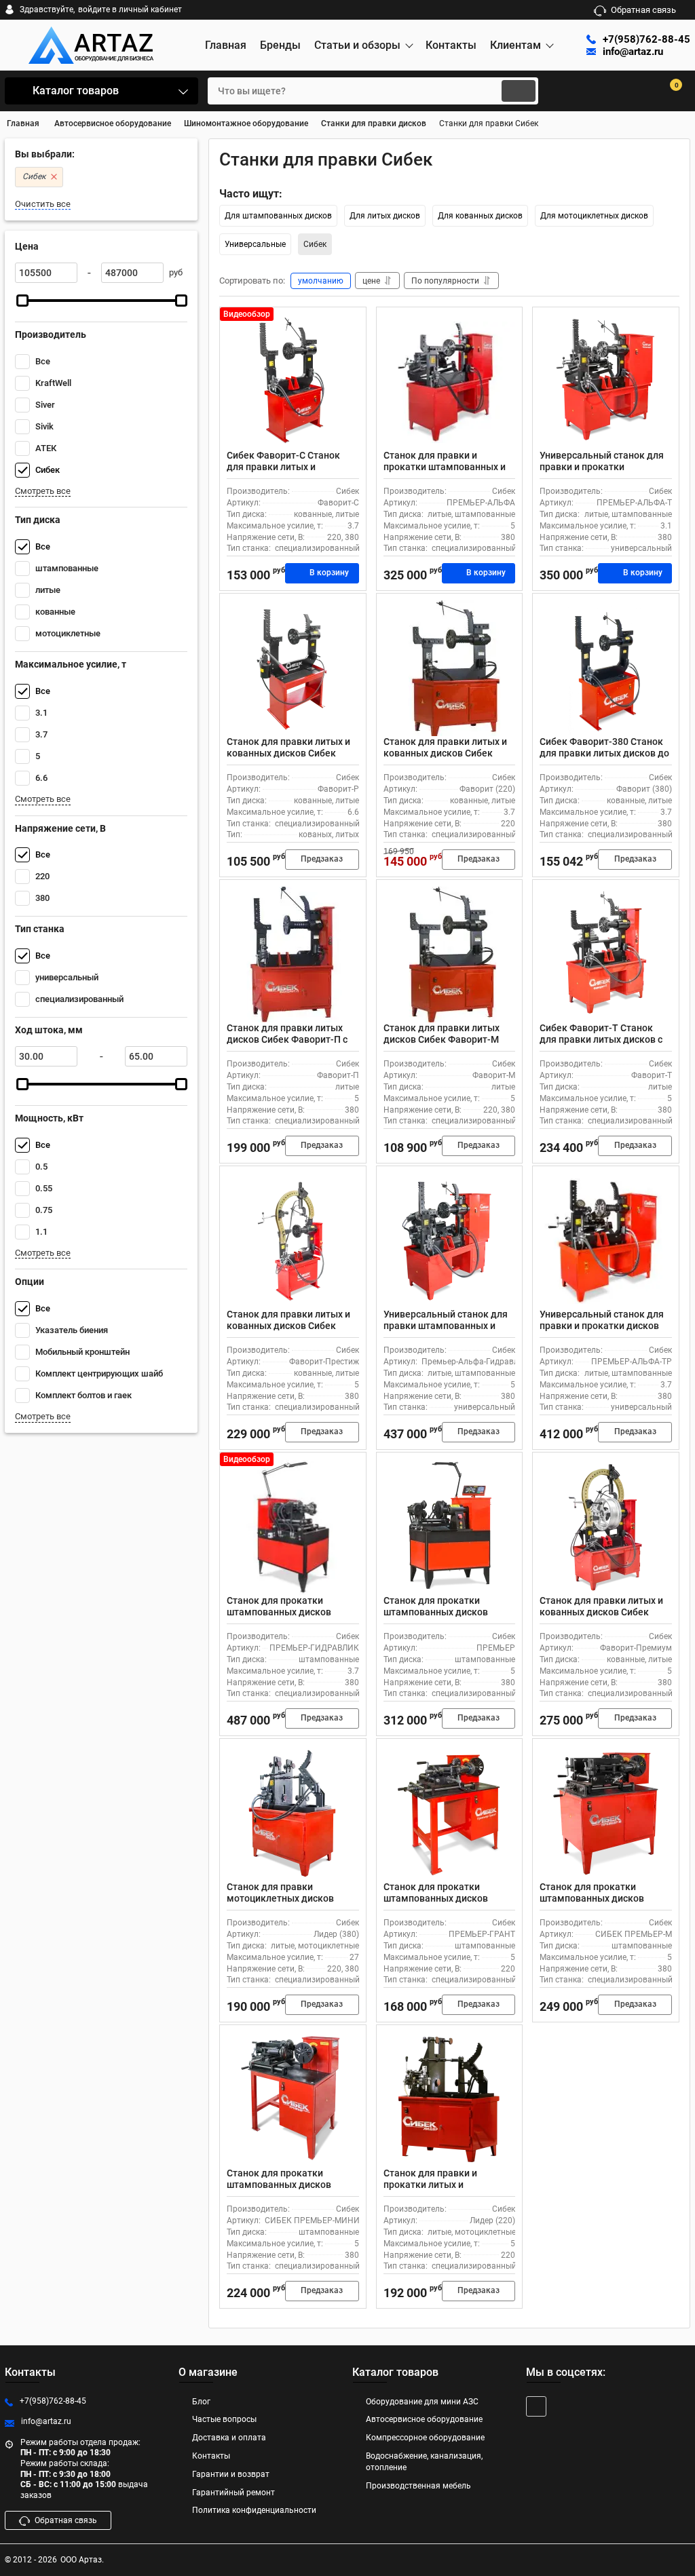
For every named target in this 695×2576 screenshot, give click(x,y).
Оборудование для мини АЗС (422, 2402)
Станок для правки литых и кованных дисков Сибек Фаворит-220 (445, 753)
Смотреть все (43, 491)
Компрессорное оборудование (425, 2438)
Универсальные (255, 244)
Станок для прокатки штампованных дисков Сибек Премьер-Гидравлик (288, 1612)
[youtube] (536, 2406)
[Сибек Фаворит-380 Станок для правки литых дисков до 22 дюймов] (606, 668)
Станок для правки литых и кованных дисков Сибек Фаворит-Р (288, 753)
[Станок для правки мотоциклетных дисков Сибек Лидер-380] (293, 1813)
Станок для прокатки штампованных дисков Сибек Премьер (436, 1612)
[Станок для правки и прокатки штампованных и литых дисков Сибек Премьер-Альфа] (450, 382)
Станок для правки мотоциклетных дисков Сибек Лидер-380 (280, 1898)
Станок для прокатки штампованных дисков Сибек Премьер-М (592, 1898)
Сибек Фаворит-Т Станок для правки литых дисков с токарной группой (601, 1039)
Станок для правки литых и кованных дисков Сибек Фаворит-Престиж (288, 1326)
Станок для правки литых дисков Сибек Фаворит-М (442, 1034)
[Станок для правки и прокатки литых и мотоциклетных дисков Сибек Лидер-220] (450, 2100)
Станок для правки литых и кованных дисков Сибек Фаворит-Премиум (601, 1612)
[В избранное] (350, 323)
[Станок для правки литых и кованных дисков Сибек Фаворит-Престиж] (293, 1241)
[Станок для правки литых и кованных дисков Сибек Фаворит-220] (450, 668)
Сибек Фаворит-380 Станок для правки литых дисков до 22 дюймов (604, 753)
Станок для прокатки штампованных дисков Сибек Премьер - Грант (436, 1898)
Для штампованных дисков (278, 216)
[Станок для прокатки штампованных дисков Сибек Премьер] (450, 1527)
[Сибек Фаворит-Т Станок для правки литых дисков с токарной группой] (606, 955)
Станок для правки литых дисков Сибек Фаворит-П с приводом (287, 1039)
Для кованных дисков (480, 216)
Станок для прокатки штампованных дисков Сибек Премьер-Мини (279, 2185)
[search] (519, 91)
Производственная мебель (418, 2486)
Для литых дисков (385, 216)
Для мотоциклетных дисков (594, 216)
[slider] (22, 301)
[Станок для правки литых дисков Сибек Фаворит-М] (450, 955)
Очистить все (43, 204)
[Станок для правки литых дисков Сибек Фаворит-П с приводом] (293, 955)
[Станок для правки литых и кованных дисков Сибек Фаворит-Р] (293, 668)
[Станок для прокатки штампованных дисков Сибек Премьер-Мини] (293, 2100)
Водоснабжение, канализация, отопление (424, 2462)
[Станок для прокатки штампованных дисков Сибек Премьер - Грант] (450, 1813)
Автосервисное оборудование (424, 2419)
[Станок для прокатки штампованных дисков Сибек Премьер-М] (606, 1813)
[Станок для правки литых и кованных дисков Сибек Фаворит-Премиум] (606, 1527)
